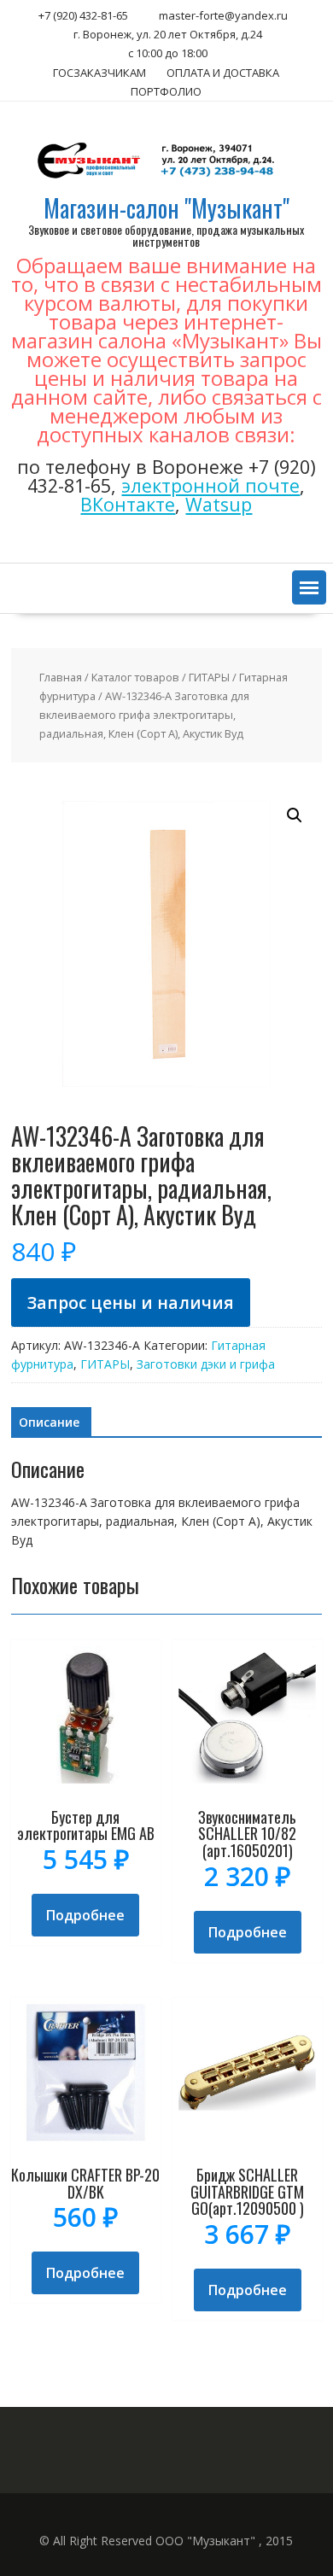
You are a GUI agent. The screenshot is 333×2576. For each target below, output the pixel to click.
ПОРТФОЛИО (166, 91)
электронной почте (210, 485)
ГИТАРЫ (209, 677)
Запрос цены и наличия (131, 1303)
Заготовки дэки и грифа (206, 1364)
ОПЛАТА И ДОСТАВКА (223, 73)
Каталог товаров (135, 677)
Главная (61, 677)
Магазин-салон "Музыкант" (166, 208)
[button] (309, 587)
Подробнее (85, 1915)
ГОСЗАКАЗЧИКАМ (99, 73)
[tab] (49, 1422)
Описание (49, 1422)
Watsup (219, 504)
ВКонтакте (128, 504)
